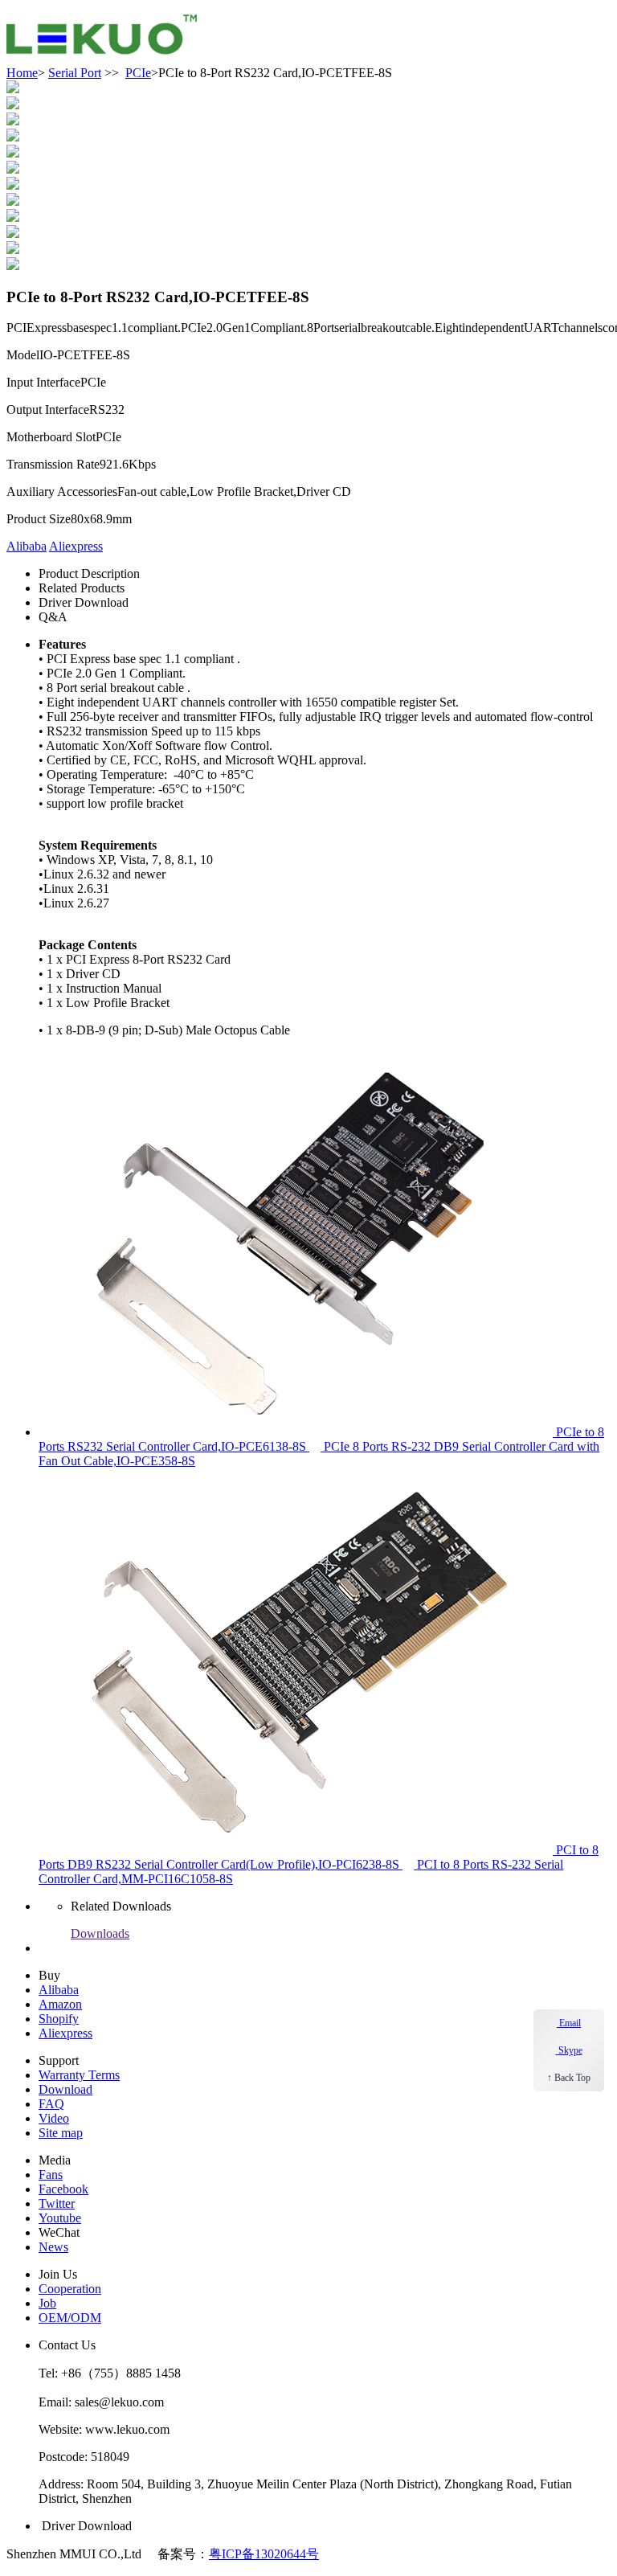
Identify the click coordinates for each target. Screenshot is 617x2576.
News (53, 2247)
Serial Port (75, 73)
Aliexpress (76, 546)
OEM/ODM (70, 2318)
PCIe (138, 73)
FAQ (51, 2104)
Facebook (63, 2189)
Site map (61, 2133)
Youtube (60, 2218)
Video (54, 2118)
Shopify (59, 2019)
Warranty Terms (79, 2075)
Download (65, 2089)
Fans (51, 2175)
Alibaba (27, 546)
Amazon (60, 2004)
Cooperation (70, 2289)
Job (47, 2303)
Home (22, 73)
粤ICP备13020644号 (264, 2554)
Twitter (57, 2203)
